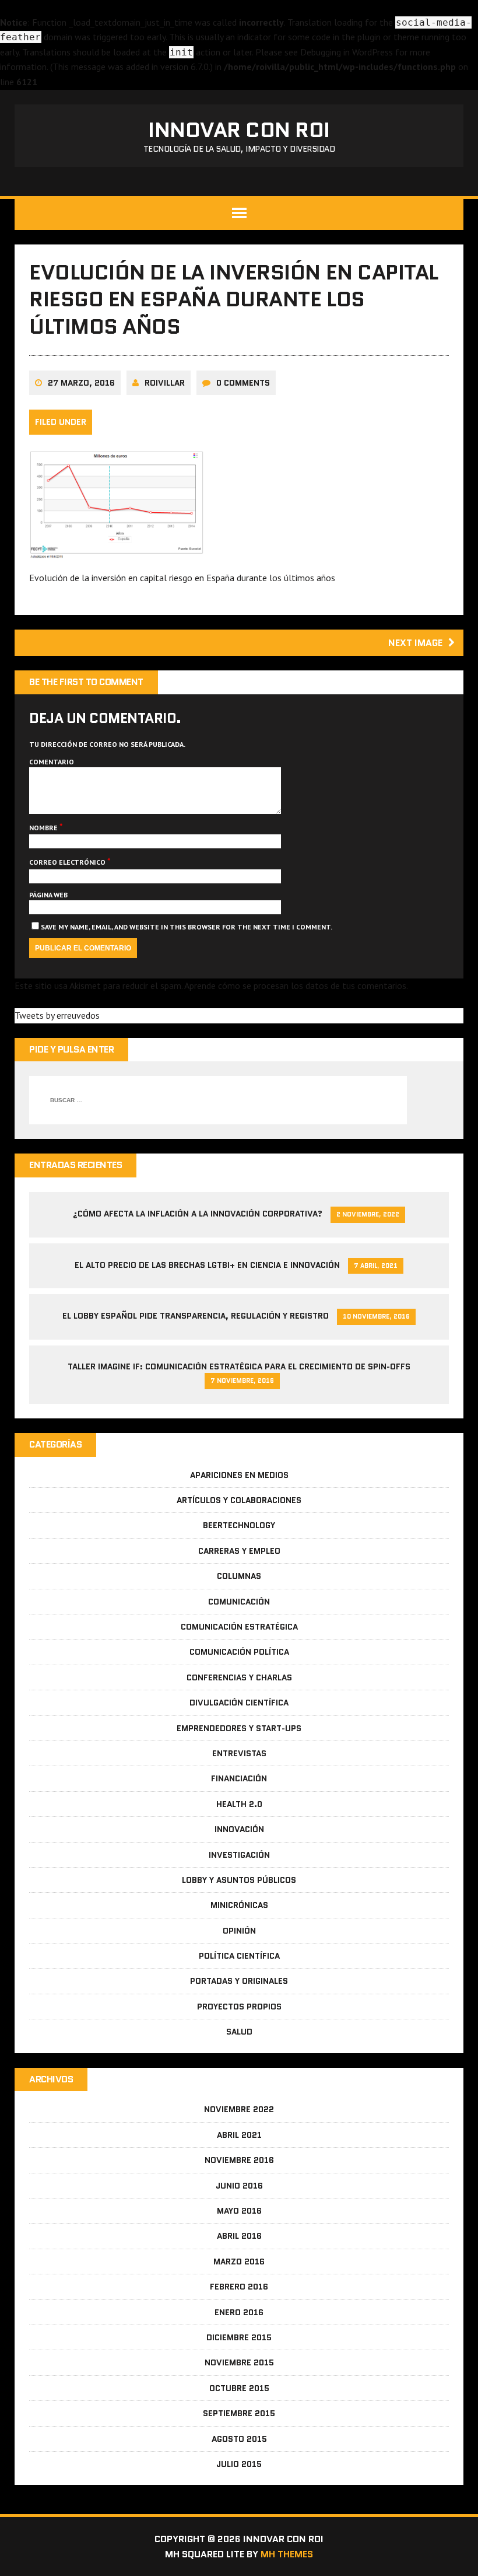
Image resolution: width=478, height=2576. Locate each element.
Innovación (239, 1829)
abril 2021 (239, 2135)
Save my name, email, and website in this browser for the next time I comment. (187, 927)
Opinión (239, 1931)
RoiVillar (165, 383)
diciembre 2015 (239, 2337)
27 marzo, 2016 (81, 383)
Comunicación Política (239, 1652)
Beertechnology (239, 1525)
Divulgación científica (239, 1703)
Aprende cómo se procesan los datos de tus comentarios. (296, 985)
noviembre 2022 (239, 2109)
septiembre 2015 (239, 2413)
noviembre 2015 (239, 2362)
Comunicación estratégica (239, 1627)
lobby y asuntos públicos (239, 1880)
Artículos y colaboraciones (239, 1500)
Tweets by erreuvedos (57, 1015)
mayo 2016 (239, 2211)
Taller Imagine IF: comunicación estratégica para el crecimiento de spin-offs (239, 1366)
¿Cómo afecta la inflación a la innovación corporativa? (198, 1214)
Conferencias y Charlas (239, 1677)
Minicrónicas (239, 1905)
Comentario (52, 762)
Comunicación (239, 1602)
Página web (48, 895)
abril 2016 (239, 2236)
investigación (239, 1855)
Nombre (44, 828)
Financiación (239, 1778)
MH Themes (287, 2554)
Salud (239, 2032)
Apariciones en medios (239, 1475)
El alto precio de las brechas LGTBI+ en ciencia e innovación (207, 1265)
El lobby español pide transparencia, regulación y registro (196, 1316)
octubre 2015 (239, 2388)
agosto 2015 (239, 2439)
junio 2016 (239, 2186)
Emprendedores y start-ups (239, 1728)
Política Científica (239, 1956)
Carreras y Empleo (239, 1551)
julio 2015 (239, 2464)
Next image (415, 643)
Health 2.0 (239, 1804)
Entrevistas (239, 1753)
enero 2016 (239, 2312)
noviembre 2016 (239, 2160)
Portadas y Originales (239, 1981)
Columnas (239, 1576)
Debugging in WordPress (347, 52)
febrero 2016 (239, 2287)
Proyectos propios (239, 2007)
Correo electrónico (68, 862)
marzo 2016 (239, 2262)
